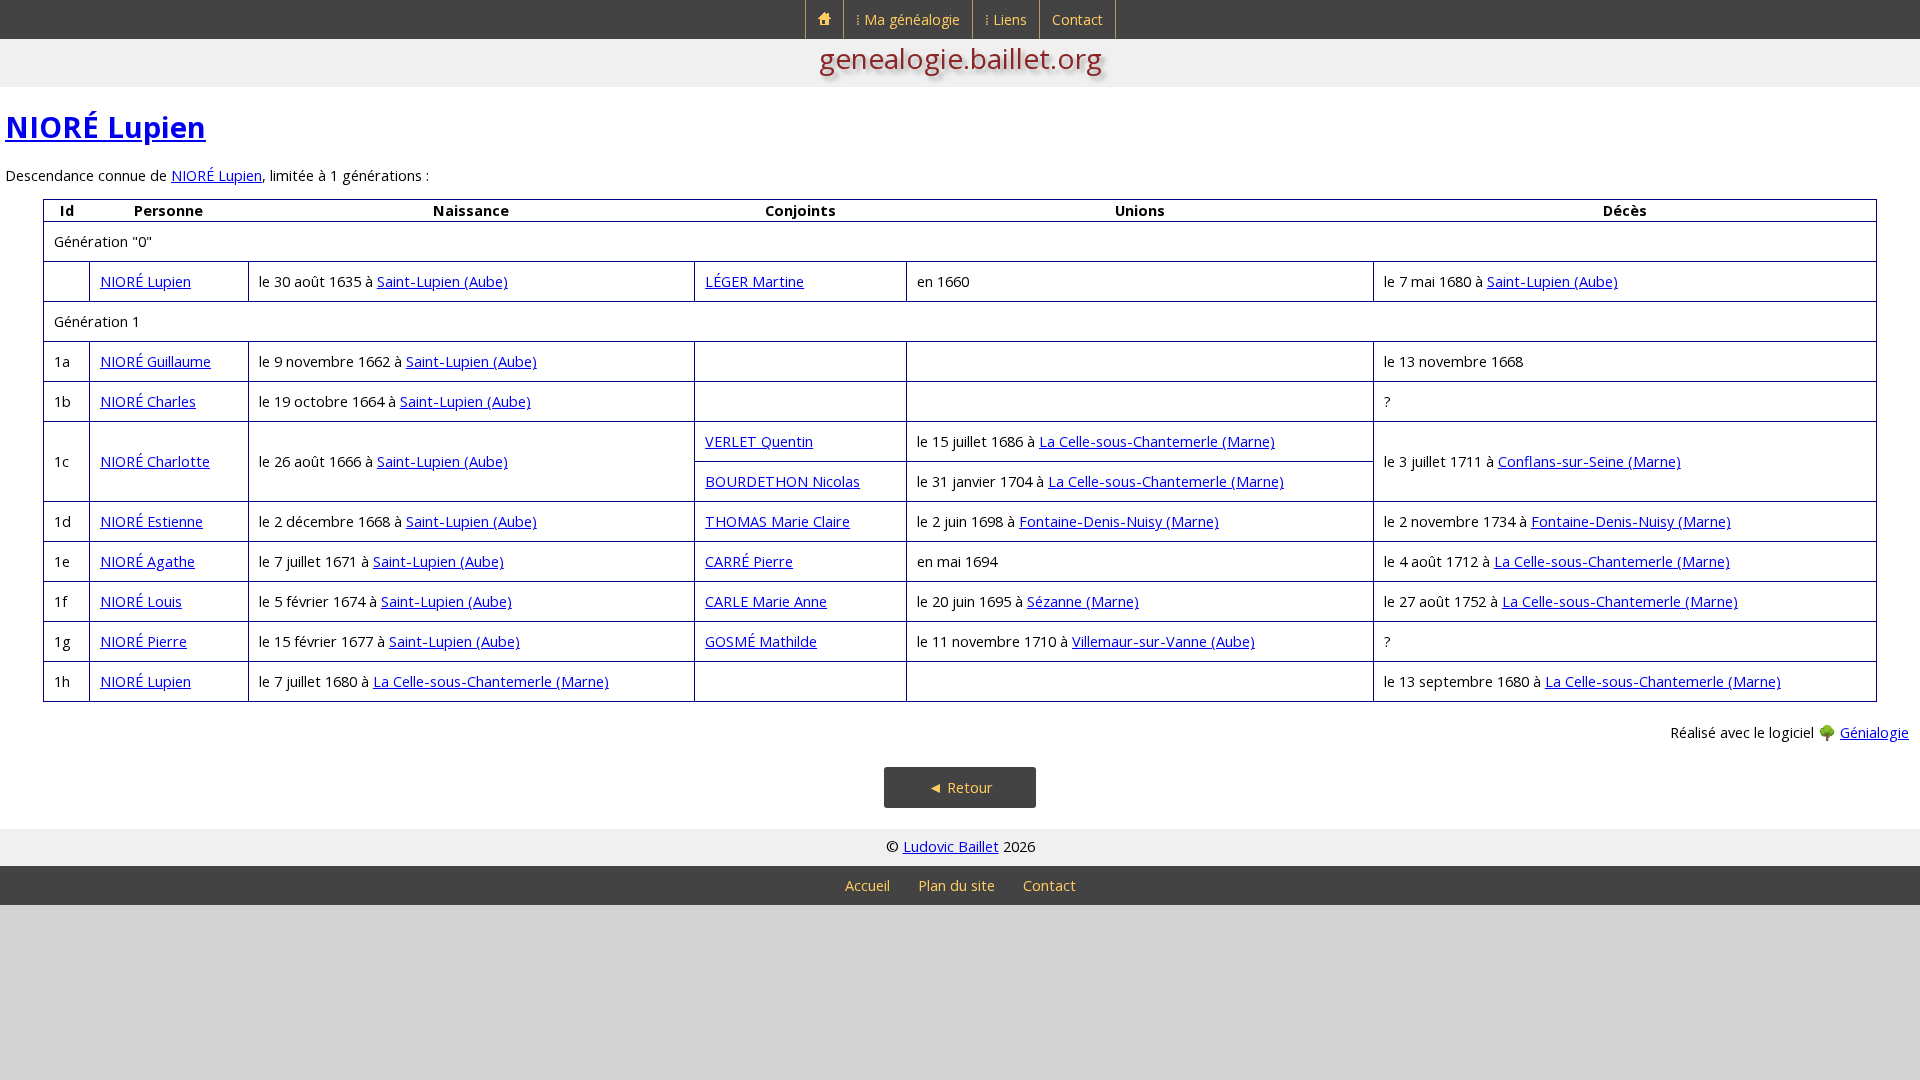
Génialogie (1874, 732)
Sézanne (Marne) (1083, 601)
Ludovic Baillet (951, 846)
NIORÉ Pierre (143, 641)
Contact (1077, 19)
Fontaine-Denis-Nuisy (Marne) (1119, 521)
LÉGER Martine (754, 281)
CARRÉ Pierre (749, 561)
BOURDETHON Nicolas (782, 481)
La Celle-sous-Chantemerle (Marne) (1157, 441)
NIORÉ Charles (148, 401)
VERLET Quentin (759, 441)
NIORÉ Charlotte (155, 461)
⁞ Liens (1006, 19)
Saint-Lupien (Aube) (442, 281)
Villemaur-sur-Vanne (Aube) (1163, 641)
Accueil (867, 885)
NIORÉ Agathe (147, 561)
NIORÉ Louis (141, 601)
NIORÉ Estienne (151, 521)
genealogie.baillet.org (960, 58)
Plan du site (956, 885)
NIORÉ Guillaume (155, 361)
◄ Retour (960, 787)
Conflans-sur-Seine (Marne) (1589, 461)
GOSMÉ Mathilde (761, 641)
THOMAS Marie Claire (777, 521)
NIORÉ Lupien (105, 126)
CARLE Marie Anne (766, 601)
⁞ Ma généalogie (908, 19)
